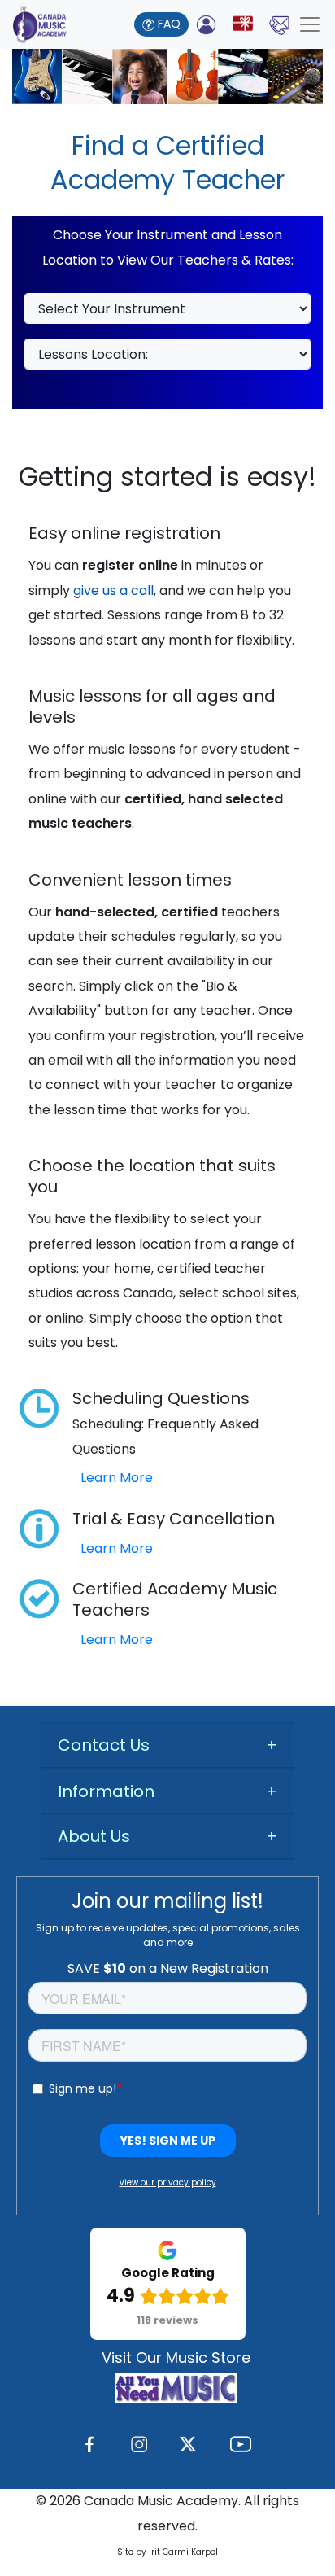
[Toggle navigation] (310, 24)
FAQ (167, 24)
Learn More (117, 1478)
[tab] (167, 1745)
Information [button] (106, 1791)
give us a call (113, 590)
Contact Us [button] (104, 1745)
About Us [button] (94, 1836)
